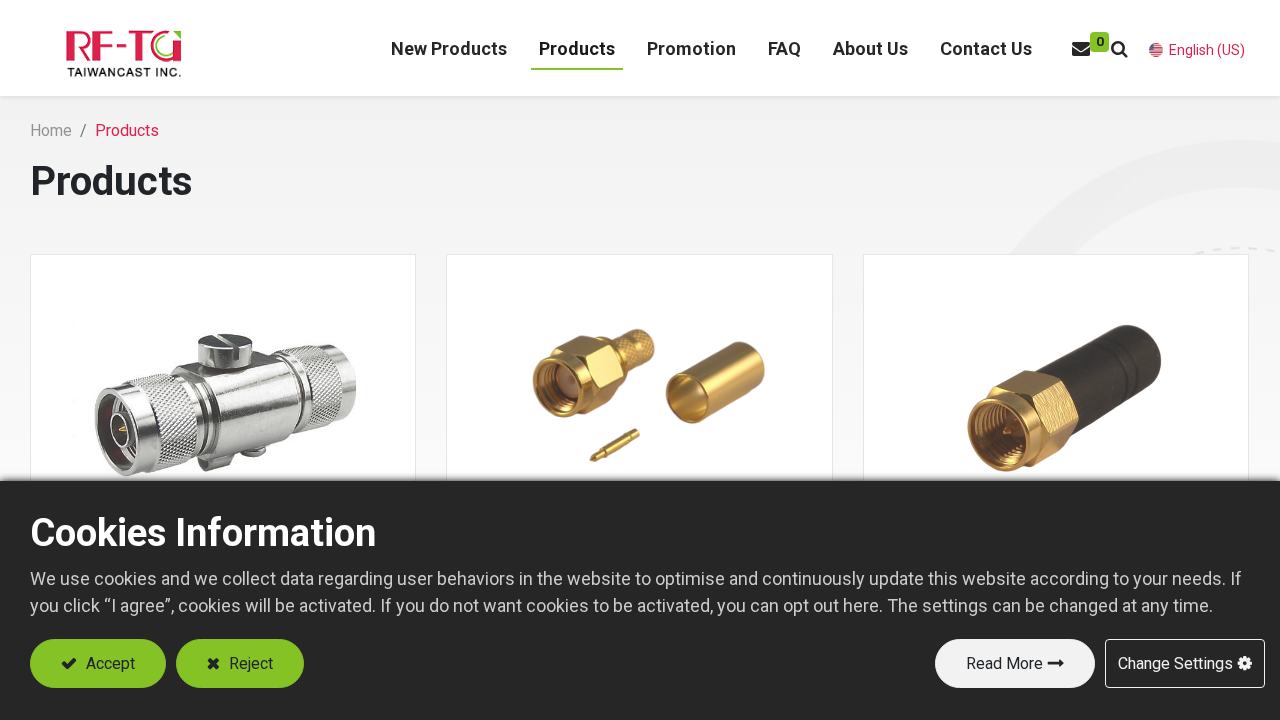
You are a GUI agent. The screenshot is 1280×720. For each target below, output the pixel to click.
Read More (1004, 663)
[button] (1119, 48)
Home (51, 130)
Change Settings (1175, 663)
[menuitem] (449, 48)
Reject (249, 663)
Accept (108, 663)
